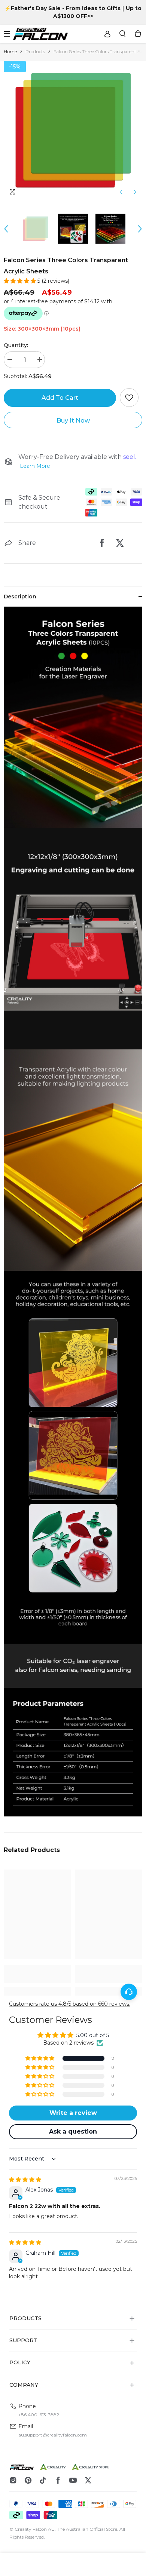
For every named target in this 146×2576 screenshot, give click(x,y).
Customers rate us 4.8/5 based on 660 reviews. (70, 2004)
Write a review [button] (73, 2113)
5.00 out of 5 (93, 2035)
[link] (37, 1974)
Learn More (35, 466)
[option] (73, 130)
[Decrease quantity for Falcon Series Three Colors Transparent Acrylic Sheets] (9, 360)
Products (35, 51)
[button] (121, 192)
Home (10, 51)
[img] (25, 2180)
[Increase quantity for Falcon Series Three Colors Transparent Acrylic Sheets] (39, 360)
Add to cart (60, 398)
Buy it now (73, 421)
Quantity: (16, 345)
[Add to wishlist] (129, 398)
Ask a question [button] (73, 2132)
